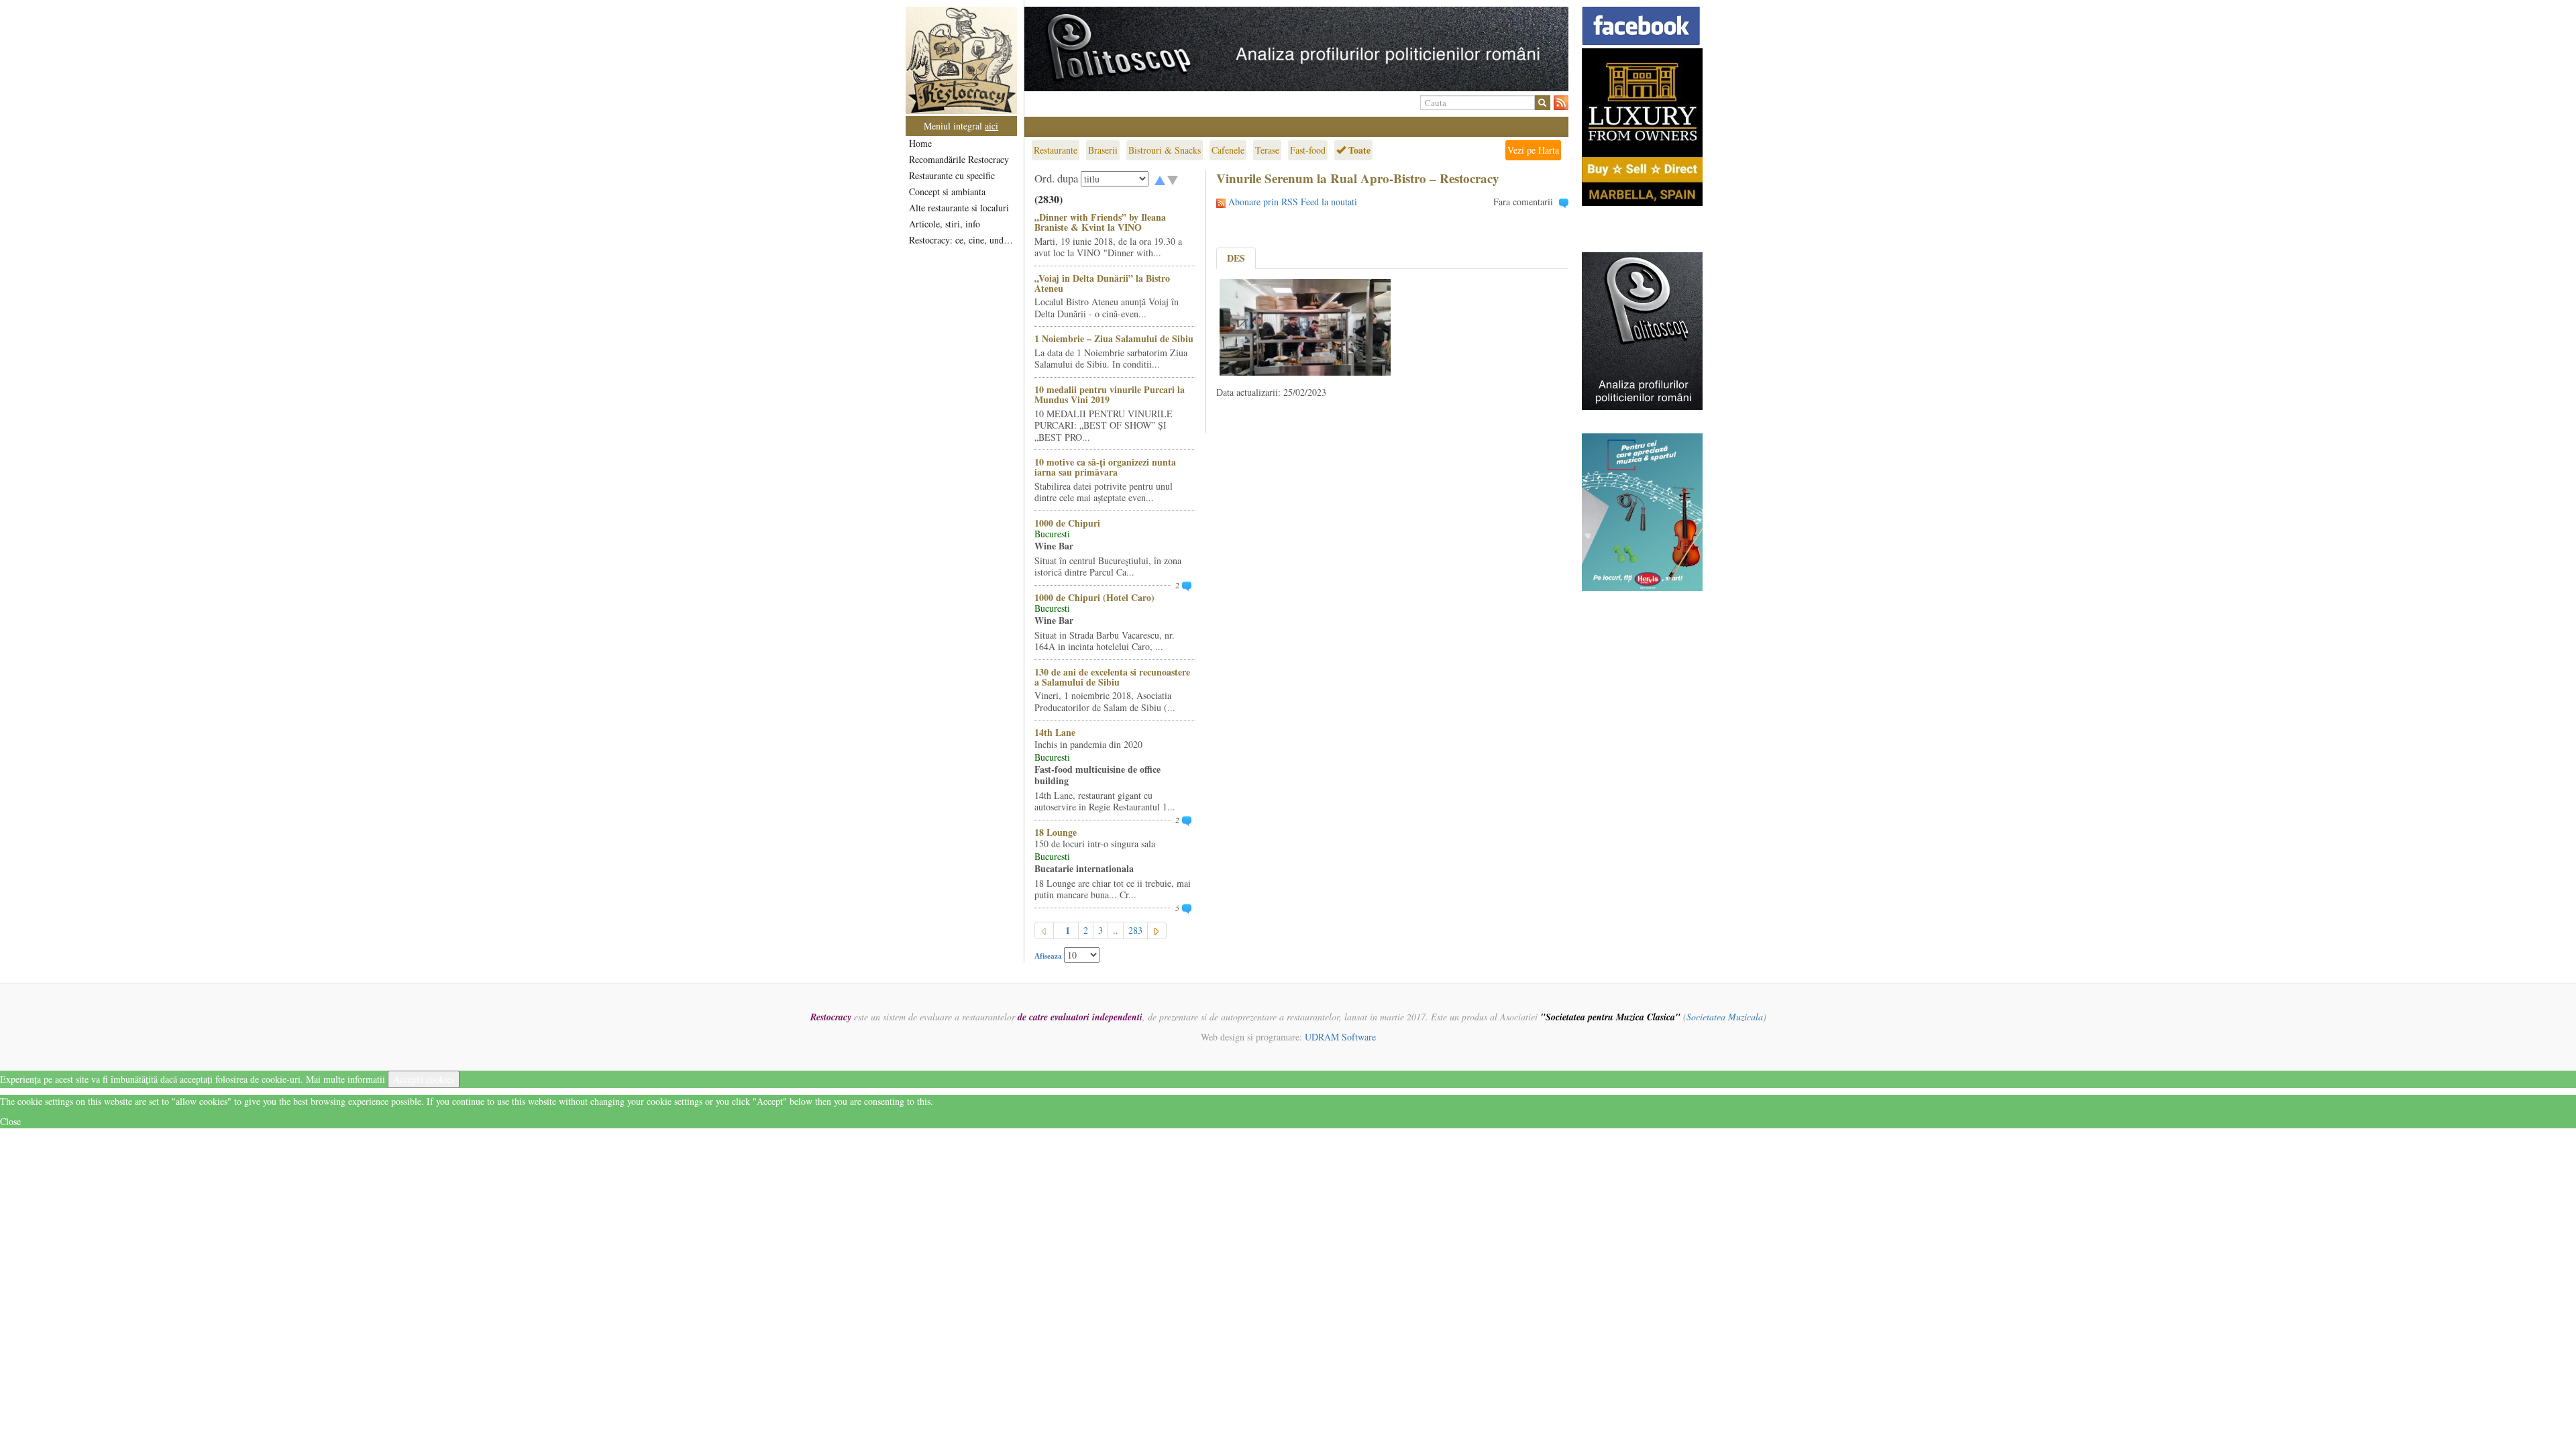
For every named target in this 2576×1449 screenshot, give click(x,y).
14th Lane (1055, 732)
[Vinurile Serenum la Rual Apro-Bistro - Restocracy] (1305, 326)
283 (1135, 930)
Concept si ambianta (947, 192)
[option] (1296, 49)
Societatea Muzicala (1725, 1017)
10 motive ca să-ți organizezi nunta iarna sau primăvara (1105, 467)
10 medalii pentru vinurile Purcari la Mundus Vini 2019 (1110, 394)
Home (920, 143)
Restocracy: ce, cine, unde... (962, 240)
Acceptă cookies (424, 1079)
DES (1236, 258)
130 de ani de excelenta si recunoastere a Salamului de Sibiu (1112, 677)
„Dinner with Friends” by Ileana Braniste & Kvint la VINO (1100, 222)
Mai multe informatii (345, 1079)
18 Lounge (1056, 832)
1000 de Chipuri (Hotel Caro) (1094, 597)
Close (10, 1121)
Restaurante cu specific (952, 175)
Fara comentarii (1523, 202)
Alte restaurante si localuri (959, 208)
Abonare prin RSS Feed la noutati (1293, 202)
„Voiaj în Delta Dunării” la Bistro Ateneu (1102, 283)
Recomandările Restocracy (959, 159)
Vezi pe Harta (1533, 150)
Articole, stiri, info (945, 224)
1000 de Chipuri (1067, 523)
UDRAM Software (1340, 1037)
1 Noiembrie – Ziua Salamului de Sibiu (1114, 338)
